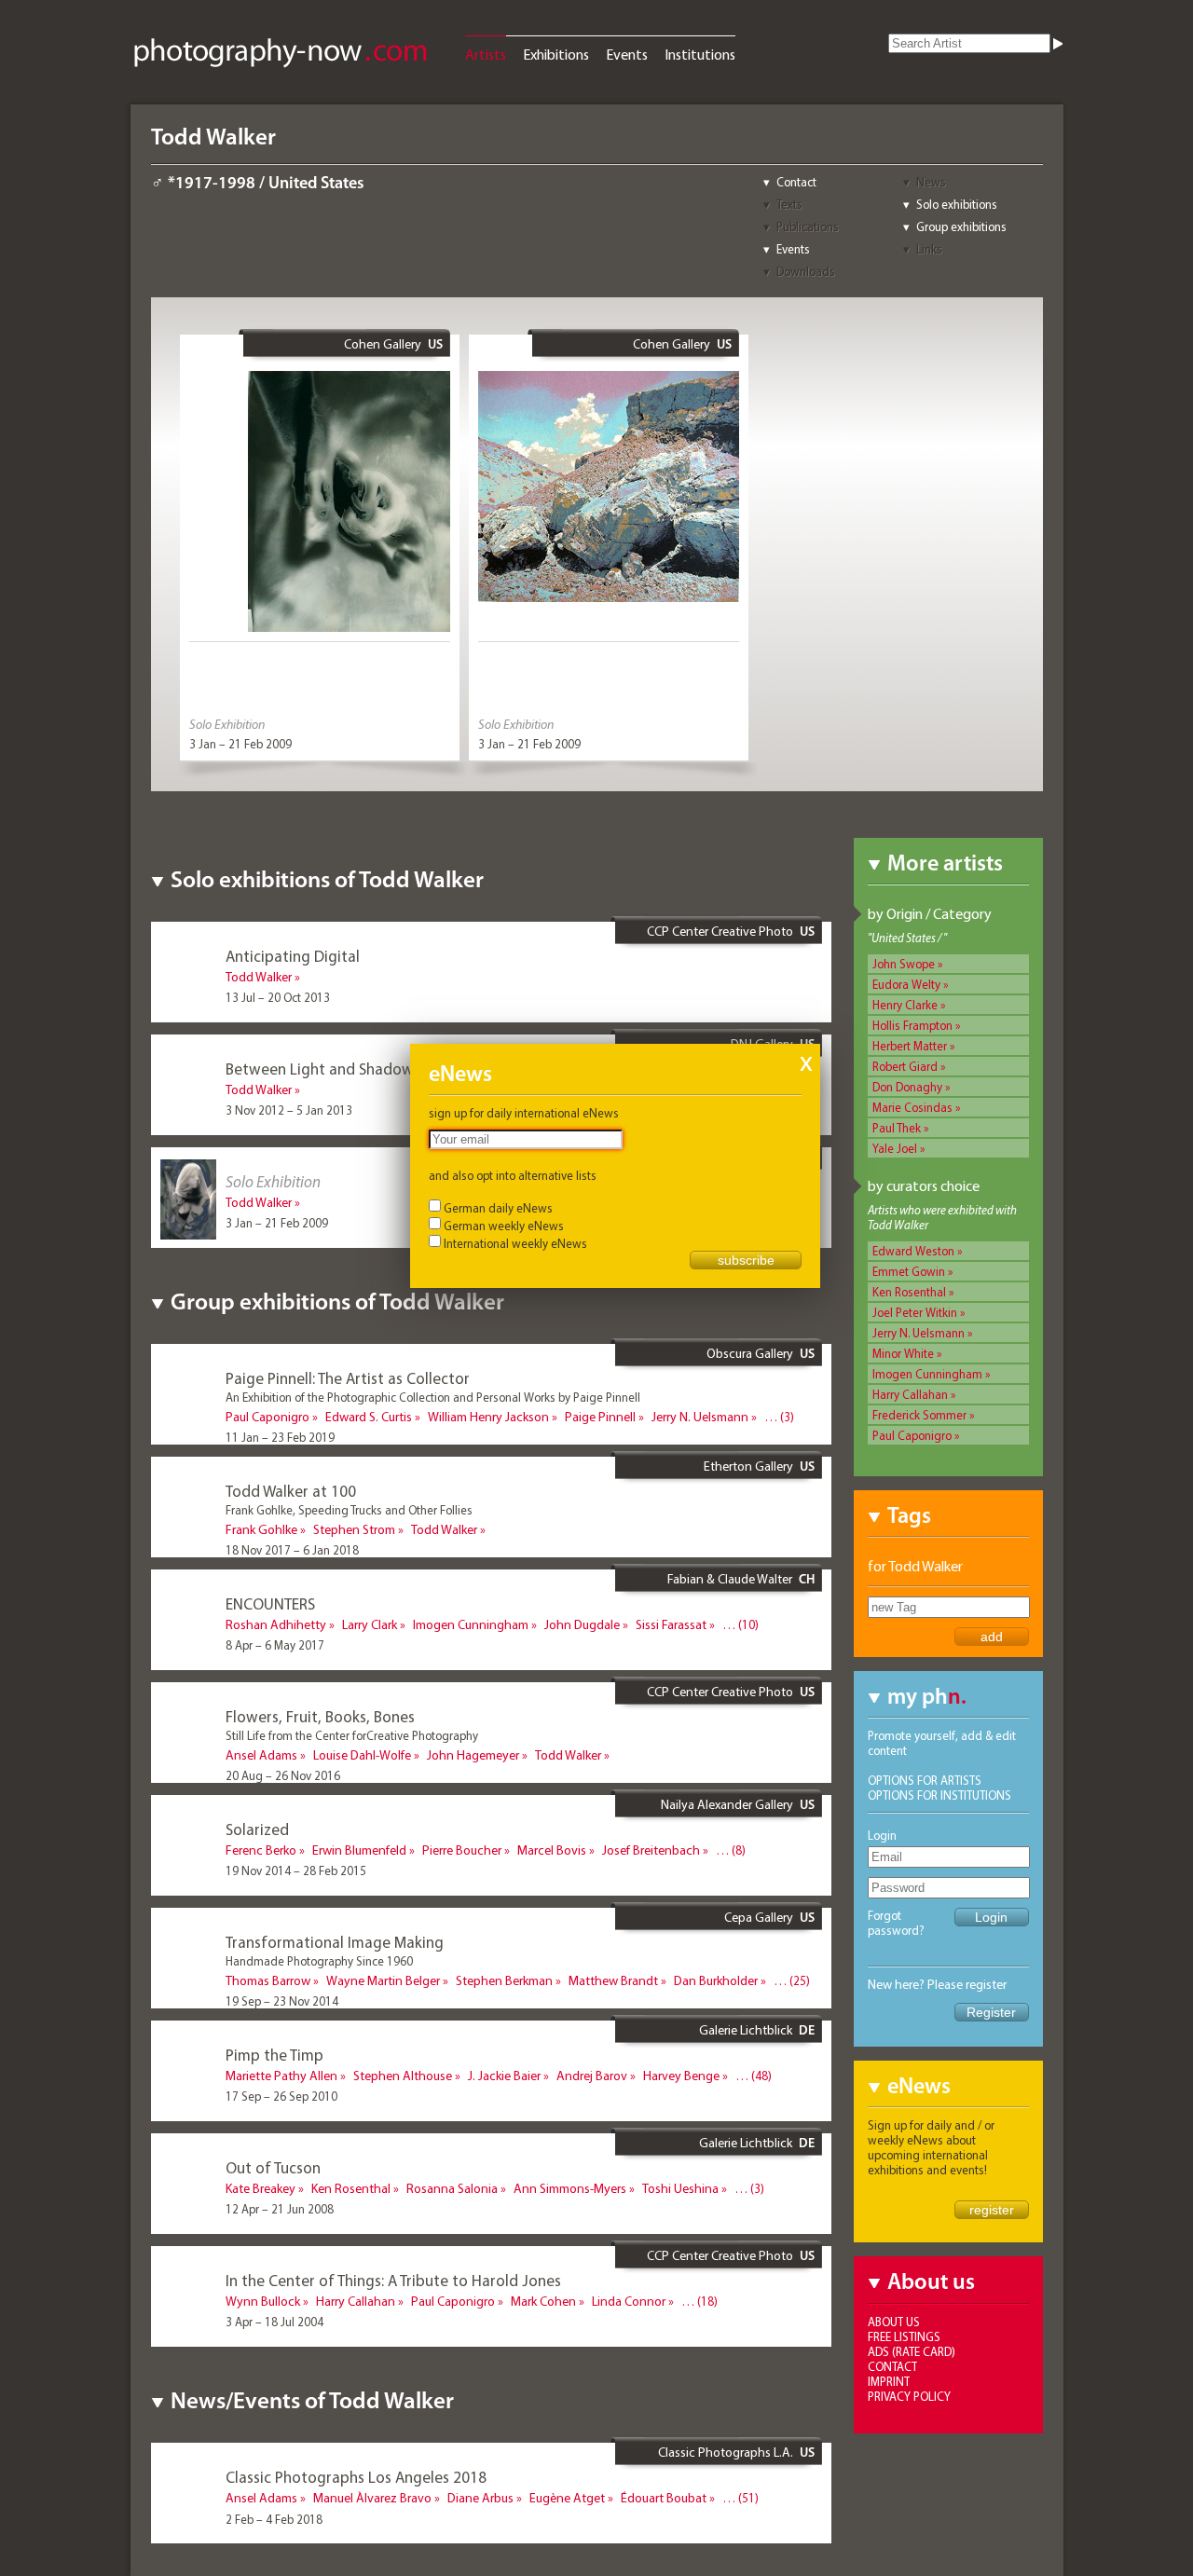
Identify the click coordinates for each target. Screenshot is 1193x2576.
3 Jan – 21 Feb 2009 (240, 744)
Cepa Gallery (759, 1917)
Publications (808, 226)
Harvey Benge (681, 2076)
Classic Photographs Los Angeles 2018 (356, 2477)
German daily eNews (498, 1208)
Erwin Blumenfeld (359, 1850)
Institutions (700, 54)
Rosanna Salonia (452, 2188)
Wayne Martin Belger (383, 1980)
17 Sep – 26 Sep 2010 (281, 2096)
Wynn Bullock (263, 2301)
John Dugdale (582, 1624)
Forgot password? (896, 1923)
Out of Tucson (273, 2167)
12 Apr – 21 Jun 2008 (280, 2209)
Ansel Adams (261, 1755)
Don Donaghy (907, 1087)
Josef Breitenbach (651, 1850)
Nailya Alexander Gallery (727, 1804)
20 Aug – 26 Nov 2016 (283, 1775)
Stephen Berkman (504, 1980)
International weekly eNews (515, 1243)
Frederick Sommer (919, 1415)
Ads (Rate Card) (912, 2351)
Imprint (889, 2381)
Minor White (903, 1353)
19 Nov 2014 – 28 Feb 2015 (296, 1870)
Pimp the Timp (274, 2055)
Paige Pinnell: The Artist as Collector (348, 1378)
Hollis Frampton (912, 1025)
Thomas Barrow (268, 1980)
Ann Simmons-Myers (570, 2188)
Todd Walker (259, 977)
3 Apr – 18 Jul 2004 (274, 2322)
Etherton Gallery (748, 1466)
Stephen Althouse (403, 2076)
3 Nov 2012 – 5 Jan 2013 (289, 1110)
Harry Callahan (910, 1394)
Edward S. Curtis (369, 1417)
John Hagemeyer (473, 1755)
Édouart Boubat (664, 2498)
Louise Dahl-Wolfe (362, 1755)
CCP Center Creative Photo (720, 931)
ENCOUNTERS (270, 1603)
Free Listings (904, 2336)
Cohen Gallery (383, 344)
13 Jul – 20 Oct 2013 (278, 997)
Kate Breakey (261, 2188)
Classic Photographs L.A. (726, 2452)
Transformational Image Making (335, 1942)
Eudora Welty (906, 984)
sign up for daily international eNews (524, 1113)
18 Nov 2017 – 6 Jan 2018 (292, 1550)
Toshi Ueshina (680, 2188)
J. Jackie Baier (504, 2076)
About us (894, 2322)
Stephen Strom (354, 1529)
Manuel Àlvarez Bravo (372, 2498)
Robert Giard (905, 1066)
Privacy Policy (909, 2396)
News (931, 182)
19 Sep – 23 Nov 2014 (282, 2001)
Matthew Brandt (613, 1980)
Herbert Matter (910, 1046)
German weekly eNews (504, 1226)
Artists (486, 54)
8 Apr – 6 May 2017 (275, 1645)
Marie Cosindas (912, 1107)
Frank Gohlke (261, 1529)
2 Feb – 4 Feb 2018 (274, 2519)
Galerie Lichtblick (746, 2030)
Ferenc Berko (261, 1850)
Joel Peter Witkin (915, 1312)
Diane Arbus (480, 2498)
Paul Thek (897, 1128)
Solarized (257, 1829)
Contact (796, 182)
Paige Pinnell (600, 1417)
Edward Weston (913, 1251)
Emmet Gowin (909, 1271)
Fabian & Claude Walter (730, 1579)
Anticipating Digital (293, 956)
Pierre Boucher (462, 1850)
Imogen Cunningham (927, 1374)
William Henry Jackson (488, 1417)
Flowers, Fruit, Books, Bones (320, 1716)
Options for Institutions (939, 1795)
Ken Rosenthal (909, 1292)
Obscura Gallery (750, 1353)
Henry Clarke (905, 1005)
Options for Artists (925, 1780)
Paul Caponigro (912, 1435)
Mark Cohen (543, 2301)
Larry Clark (370, 1624)
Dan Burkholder (716, 1980)
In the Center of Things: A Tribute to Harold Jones (393, 2280)
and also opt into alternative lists (513, 1175)
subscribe (746, 1260)
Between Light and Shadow (320, 1069)
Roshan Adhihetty (276, 1624)
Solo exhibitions (957, 204)
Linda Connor (629, 2301)
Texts (789, 204)
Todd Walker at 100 (291, 1491)
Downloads (806, 271)
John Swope (904, 964)
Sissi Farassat (671, 1624)
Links (929, 249)
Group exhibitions (961, 226)
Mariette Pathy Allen (281, 2076)
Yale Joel (895, 1148)
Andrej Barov (592, 2076)
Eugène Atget (567, 2498)
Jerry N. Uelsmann (919, 1333)
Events (627, 54)
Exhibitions (556, 54)
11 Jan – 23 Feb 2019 (280, 1437)
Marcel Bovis (552, 1850)
